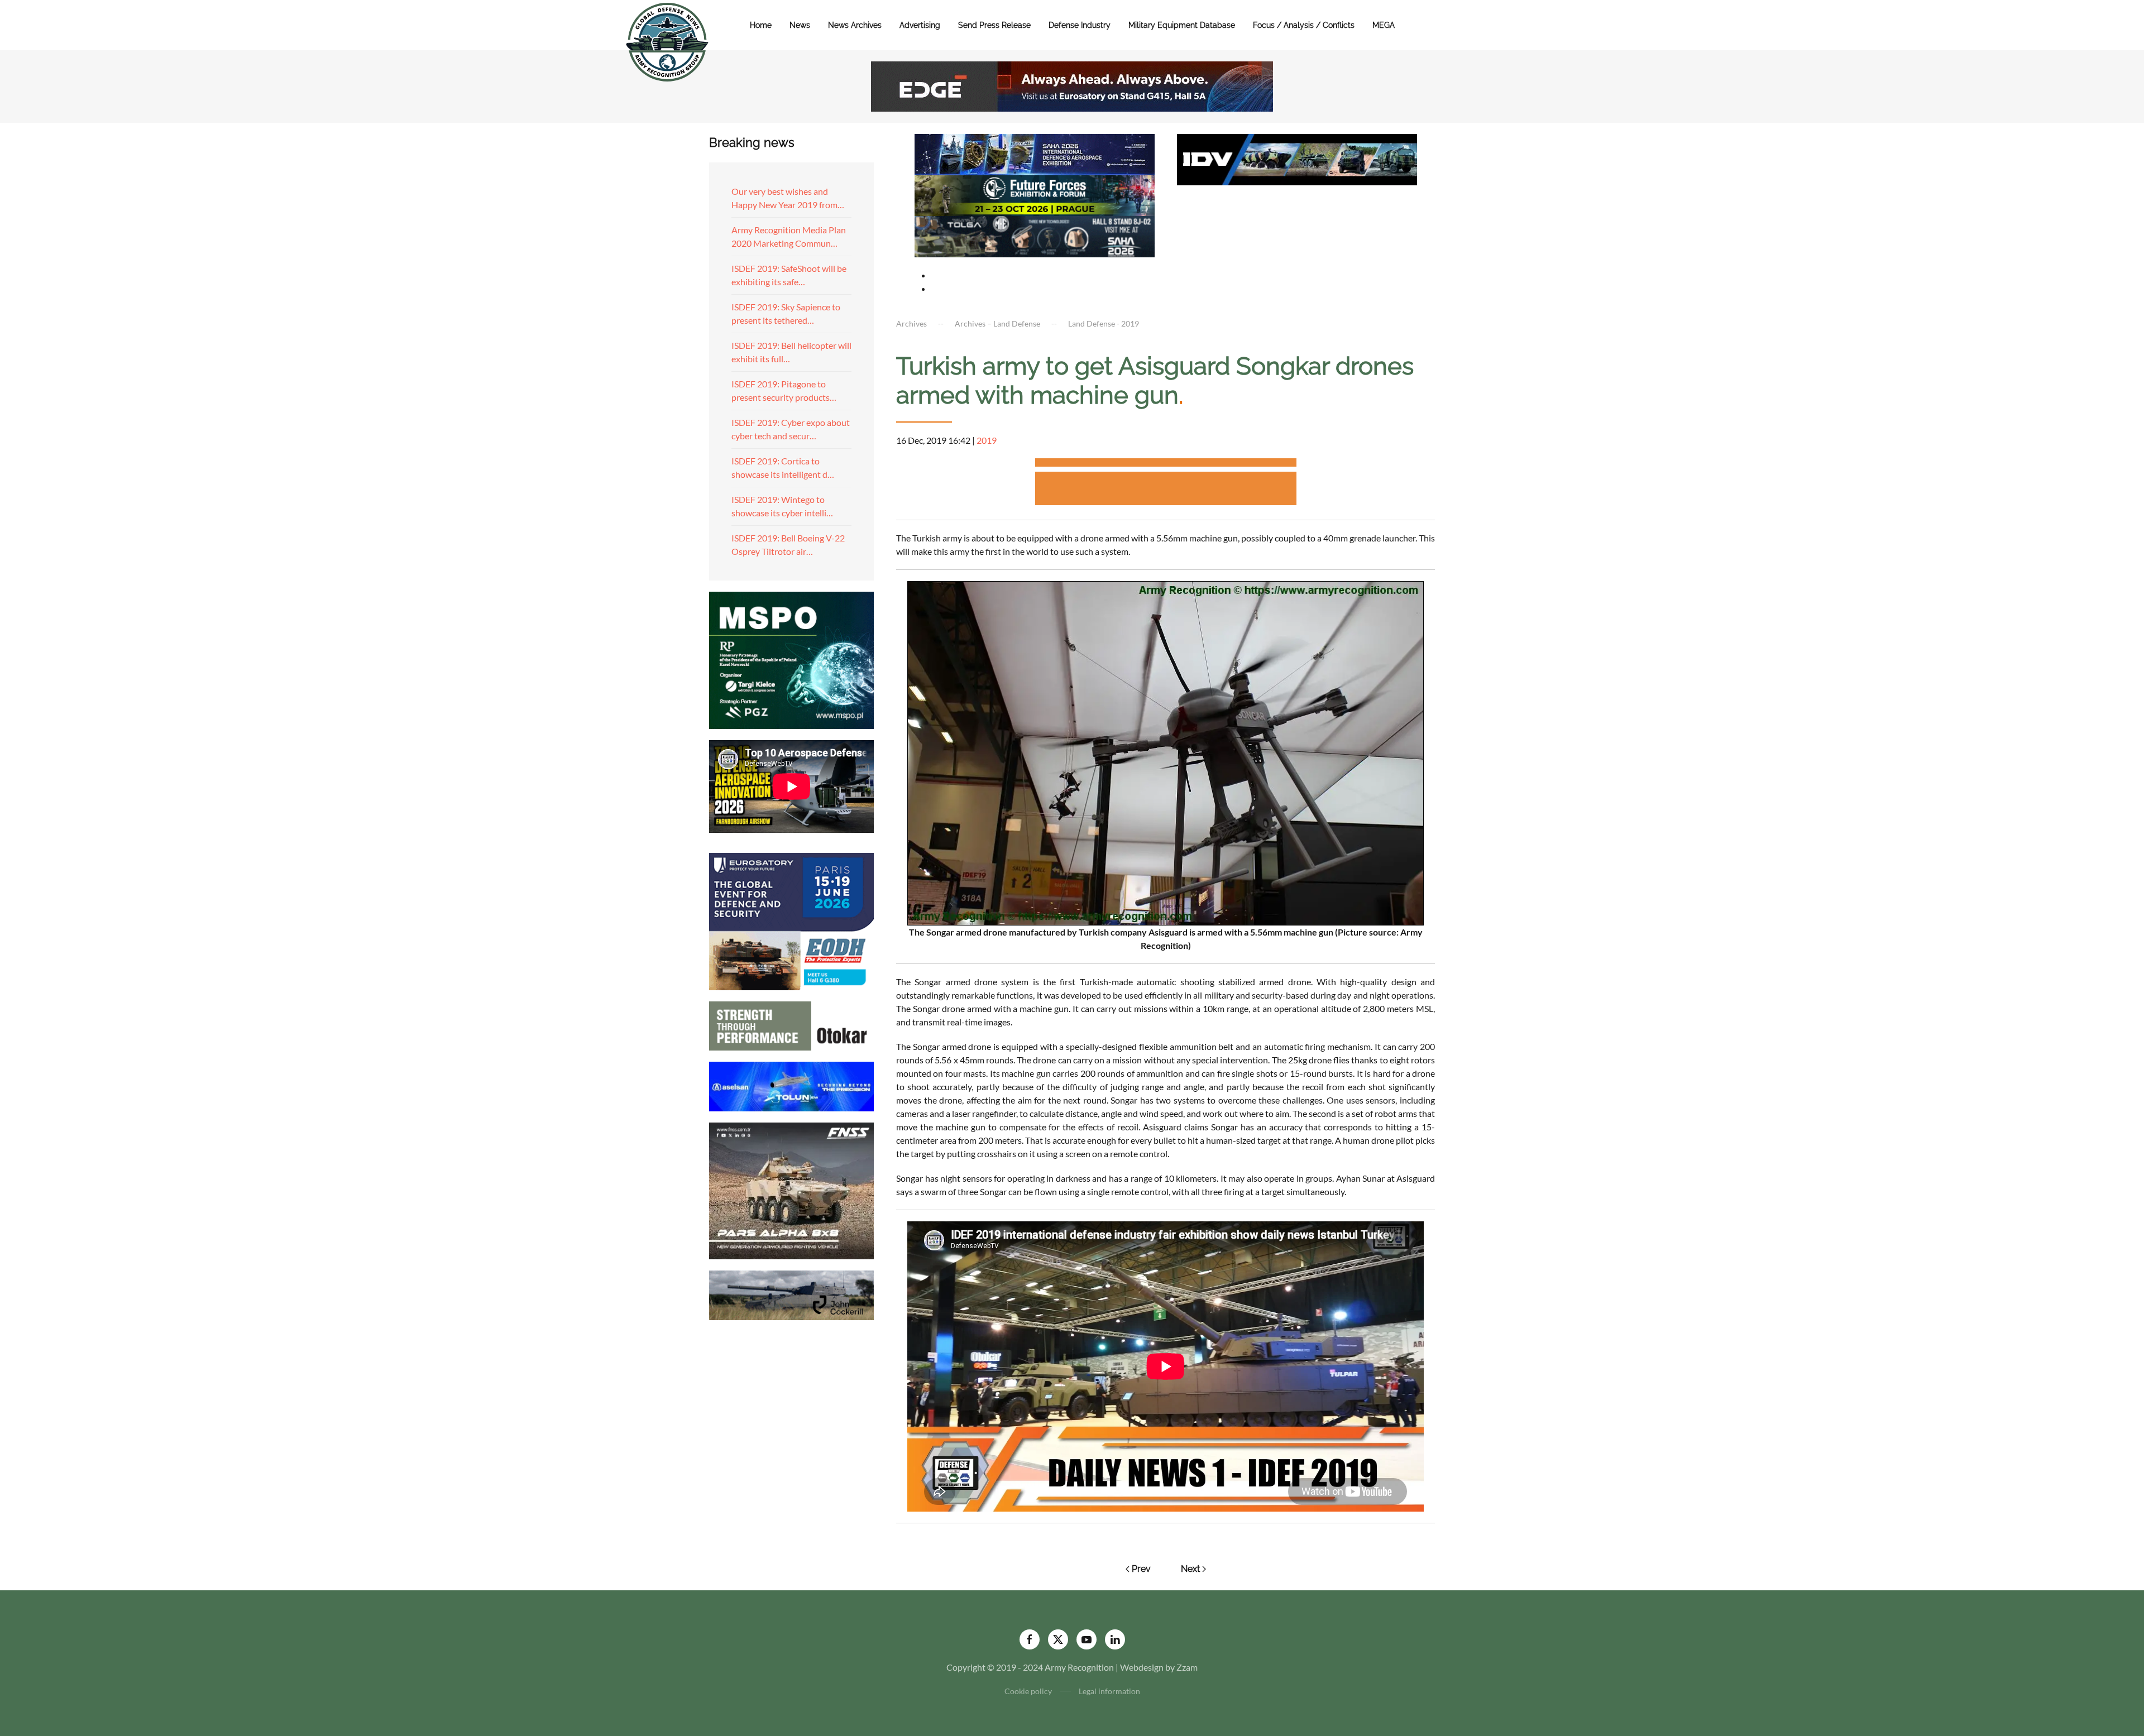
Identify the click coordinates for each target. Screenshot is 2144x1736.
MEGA (1384, 25)
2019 (987, 440)
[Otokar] (791, 1025)
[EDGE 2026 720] (1072, 85)
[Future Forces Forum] (1035, 194)
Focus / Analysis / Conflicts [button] (1304, 25)
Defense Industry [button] (1080, 25)
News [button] (800, 25)
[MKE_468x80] (1035, 235)
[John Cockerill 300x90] (791, 1294)
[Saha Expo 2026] (1035, 153)
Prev (1141, 1569)
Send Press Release (994, 25)
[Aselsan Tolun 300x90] (791, 1085)
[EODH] (791, 920)
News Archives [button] (855, 25)
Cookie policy (1028, 1691)
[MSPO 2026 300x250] (791, 659)
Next (1190, 1569)
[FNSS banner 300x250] (791, 1190)
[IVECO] (1297, 158)
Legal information (1109, 1691)
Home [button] (761, 25)
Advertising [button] (920, 25)
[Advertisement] (1166, 464)
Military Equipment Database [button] (1182, 25)
